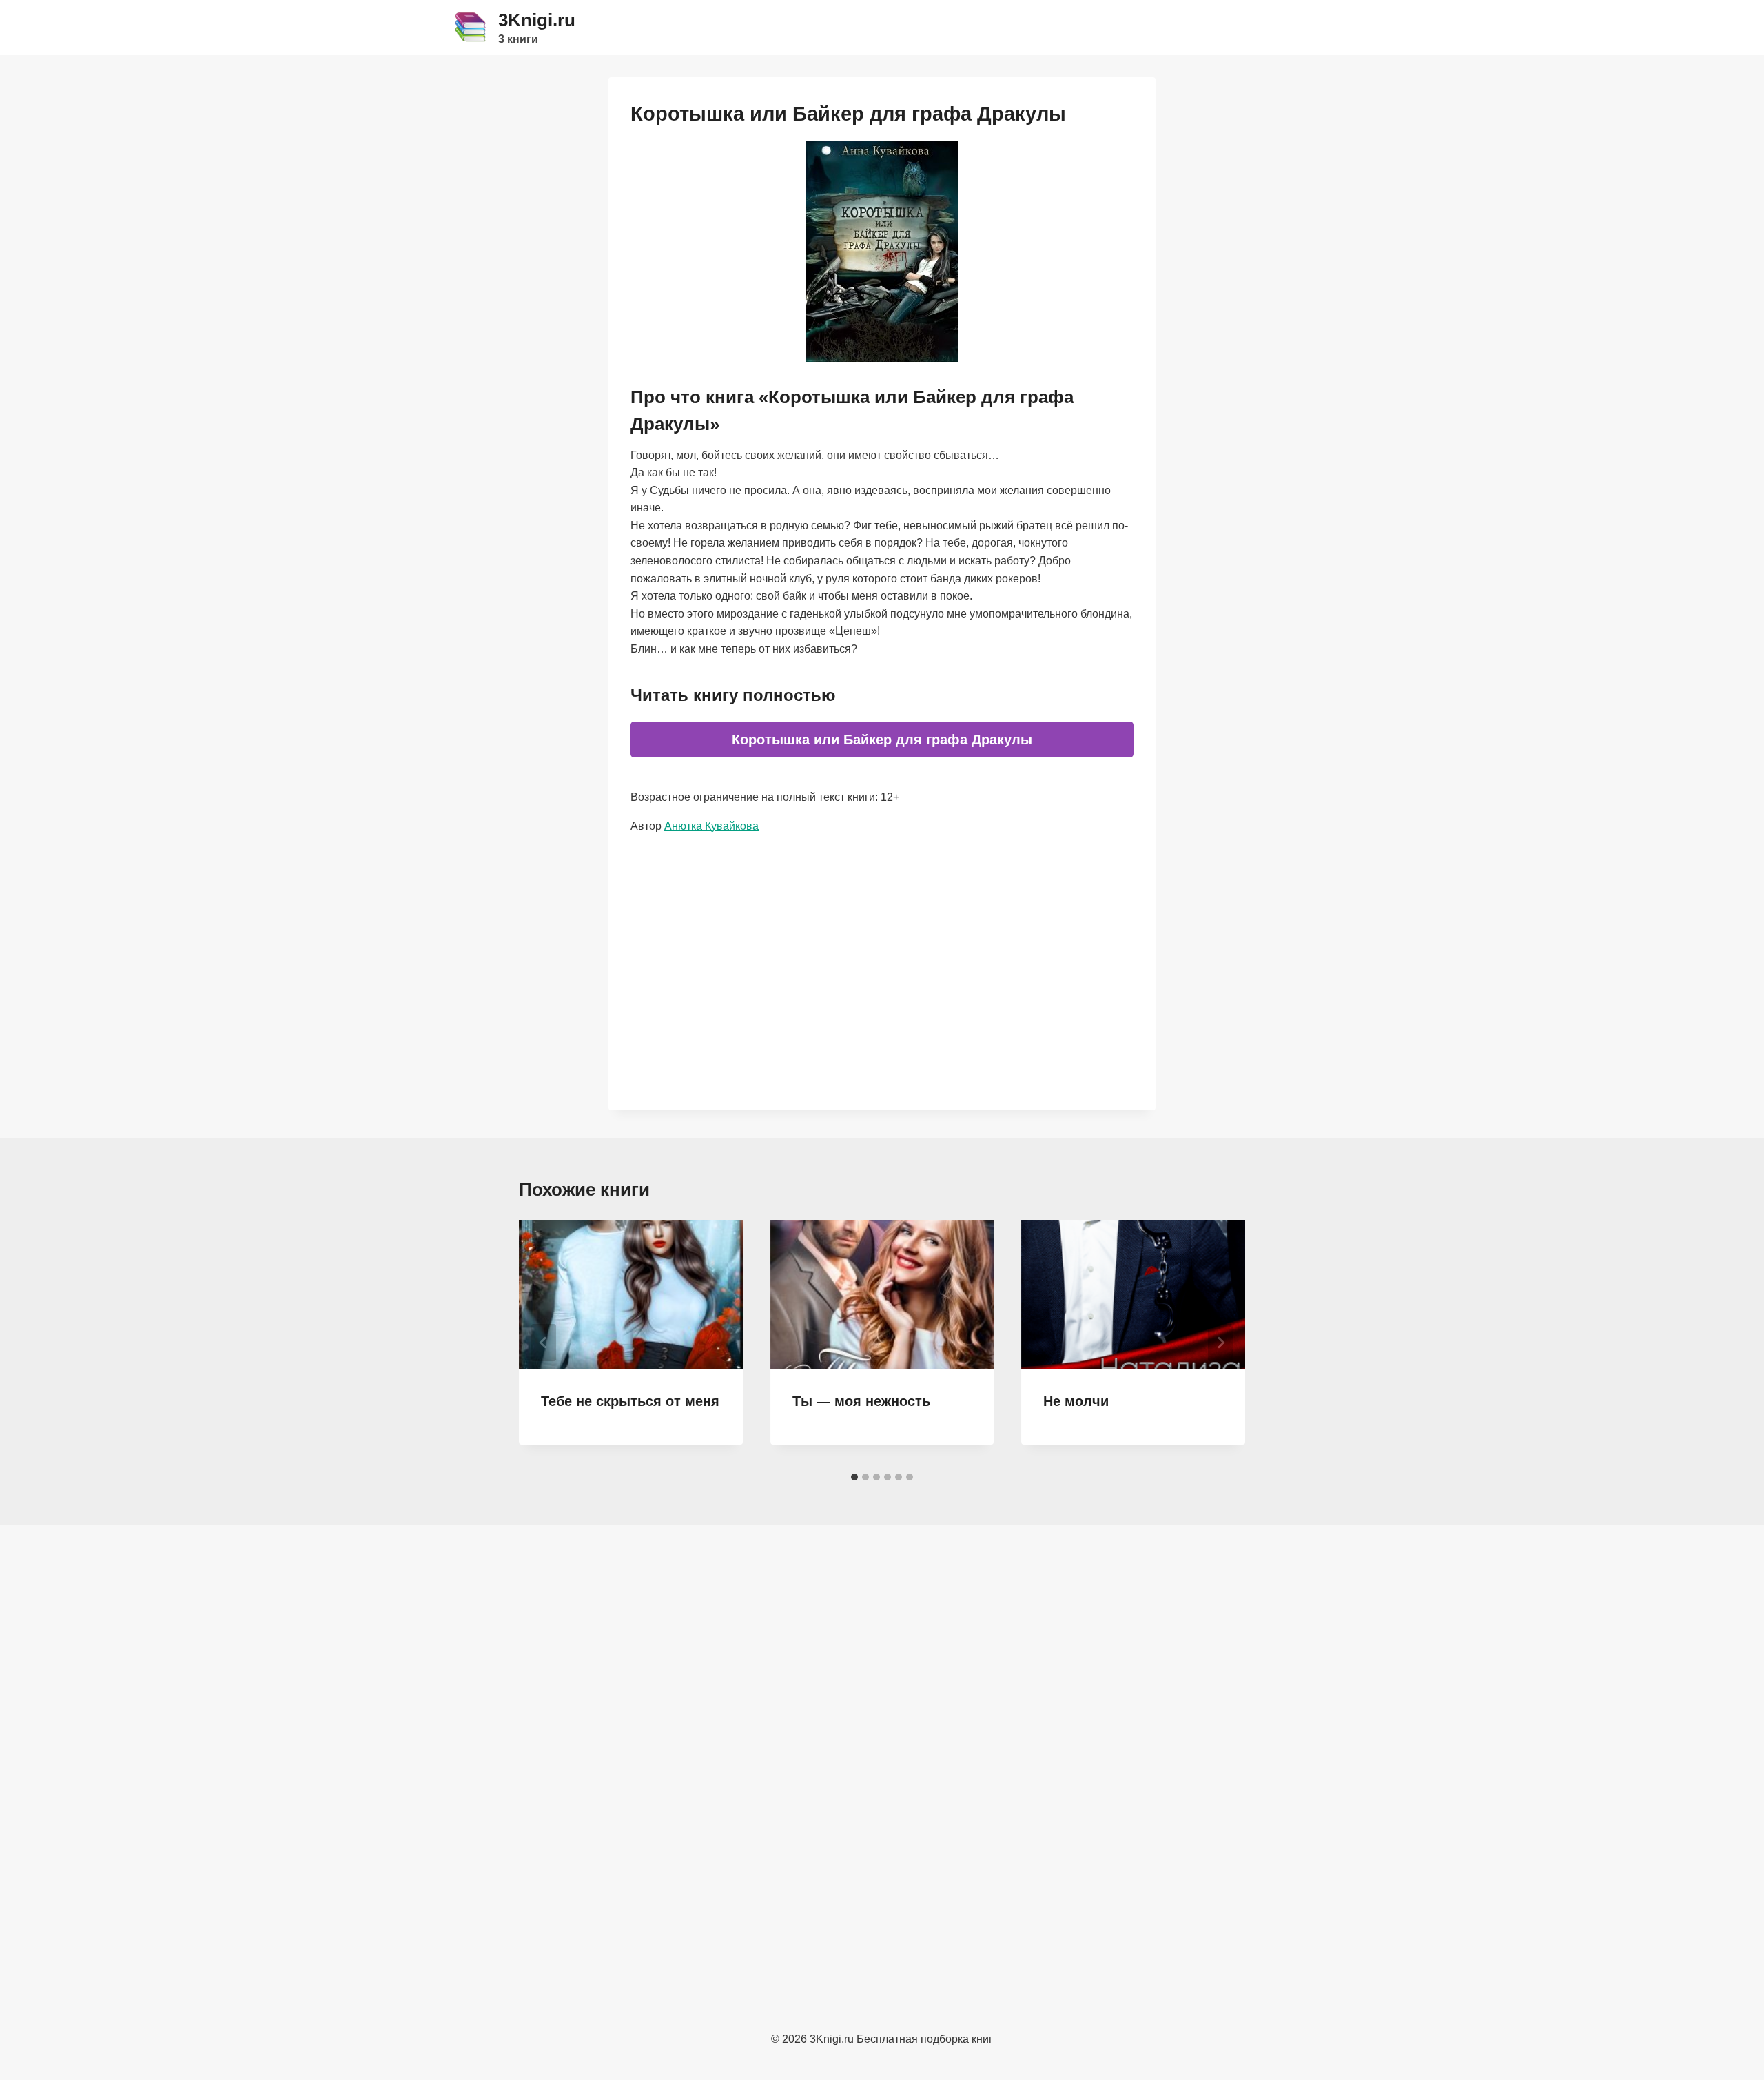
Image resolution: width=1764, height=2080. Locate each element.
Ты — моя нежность (861, 1401)
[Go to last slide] (544, 1343)
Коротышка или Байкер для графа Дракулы (882, 740)
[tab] (854, 1477)
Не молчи (1076, 1401)
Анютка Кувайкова (711, 826)
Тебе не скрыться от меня (630, 1401)
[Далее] (1220, 1343)
